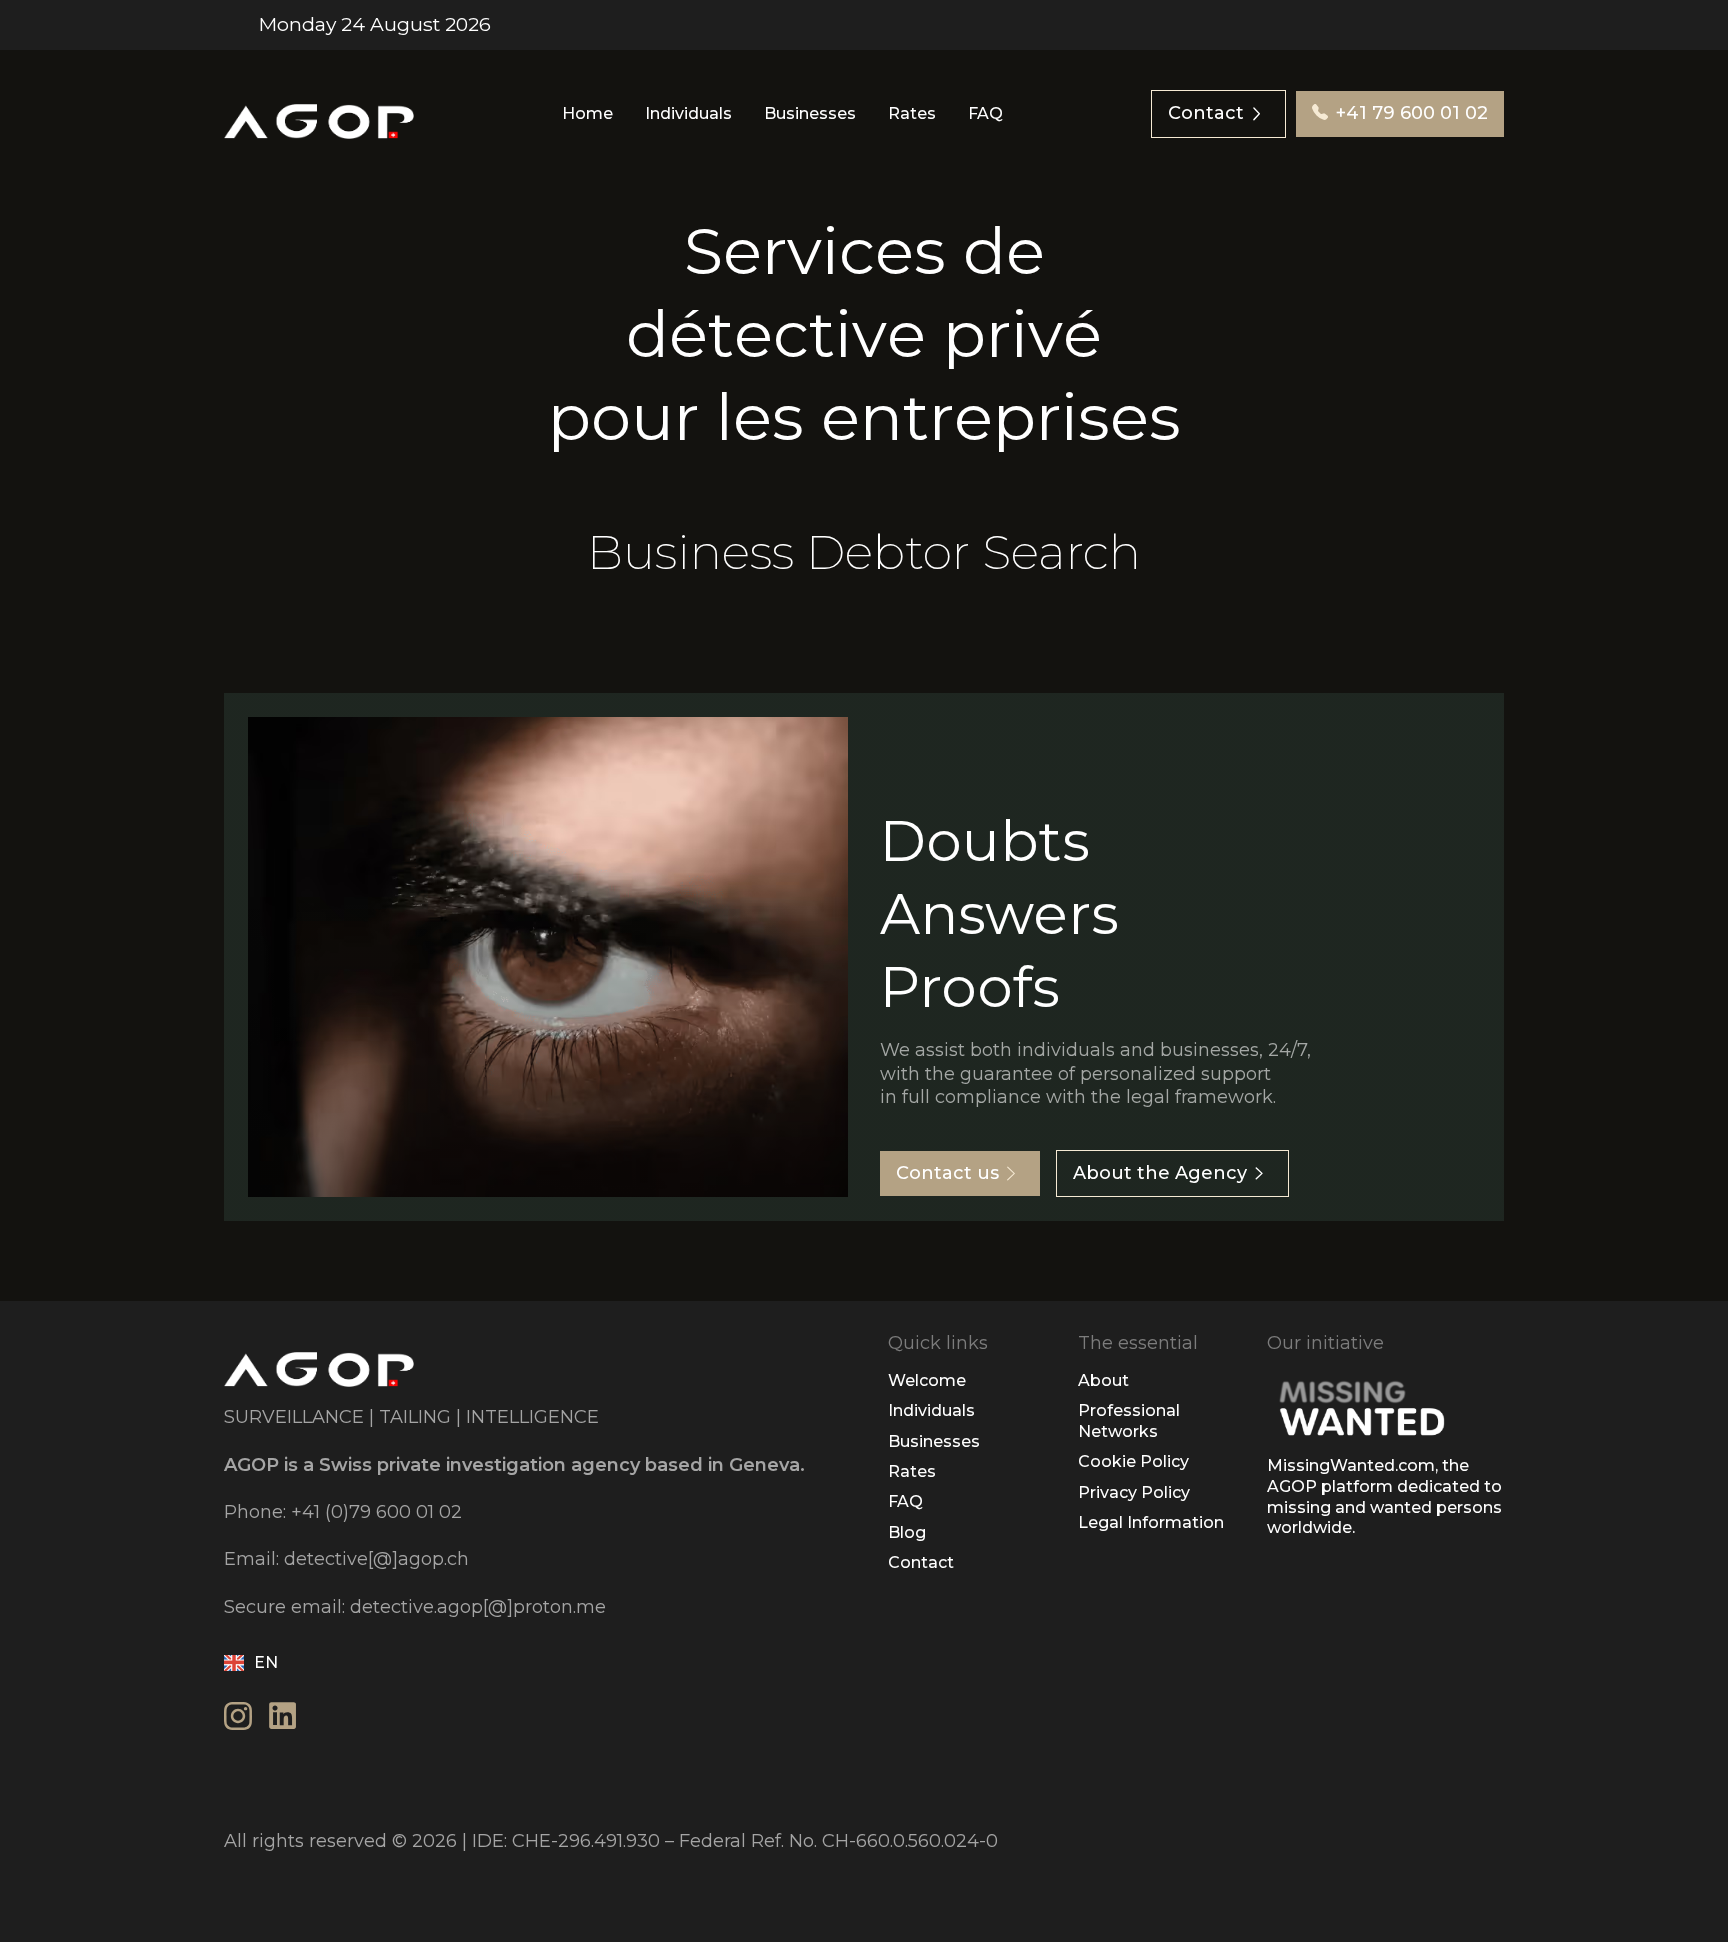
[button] (258, 1662)
